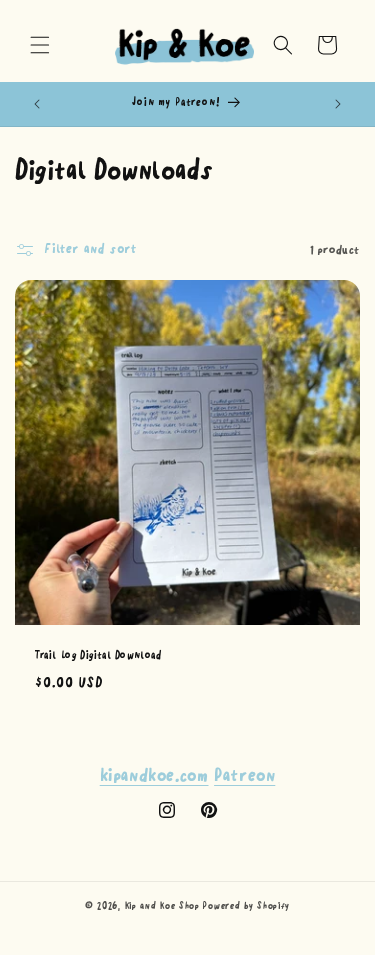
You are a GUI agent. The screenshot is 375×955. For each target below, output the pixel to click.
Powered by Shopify (246, 905)
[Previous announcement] (37, 104)
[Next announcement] (338, 104)
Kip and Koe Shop (162, 905)
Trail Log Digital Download (98, 655)
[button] (40, 45)
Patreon (244, 776)
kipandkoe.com (154, 776)
